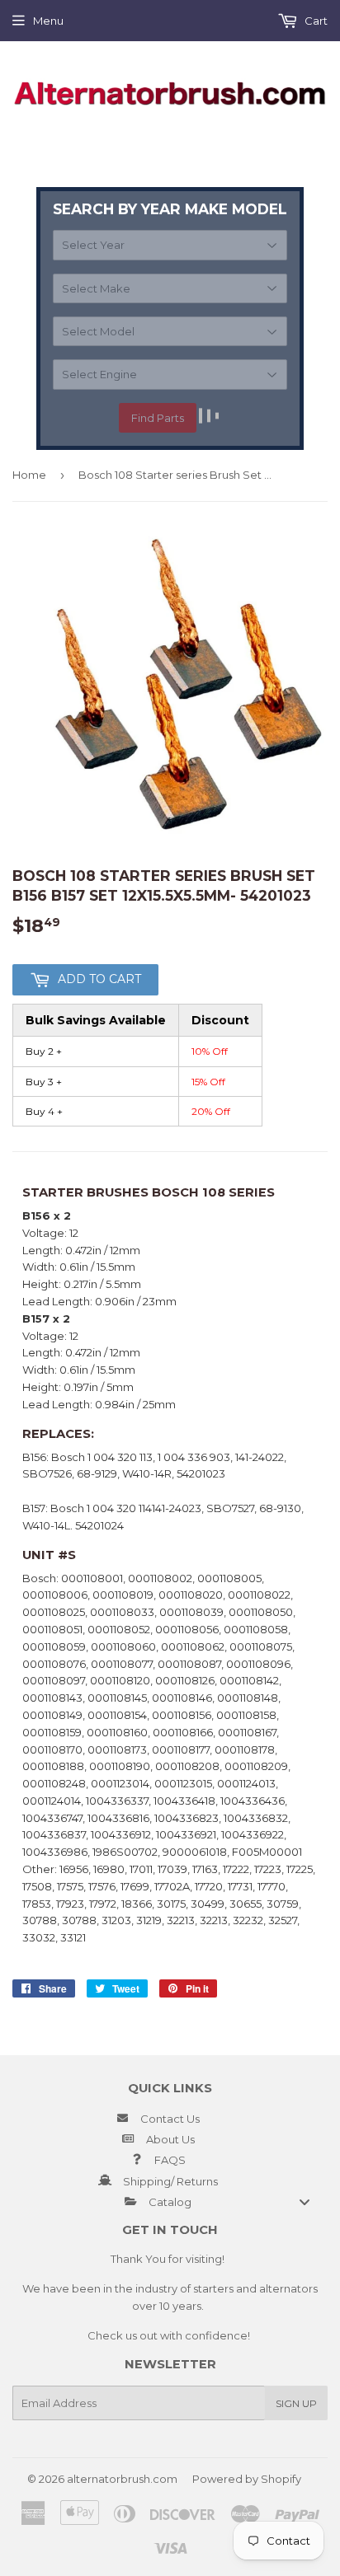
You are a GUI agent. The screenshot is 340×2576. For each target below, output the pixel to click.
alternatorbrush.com (122, 2479)
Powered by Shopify (247, 2479)
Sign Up (296, 2403)
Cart (315, 21)
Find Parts (158, 418)
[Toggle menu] (305, 2201)
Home (29, 475)
